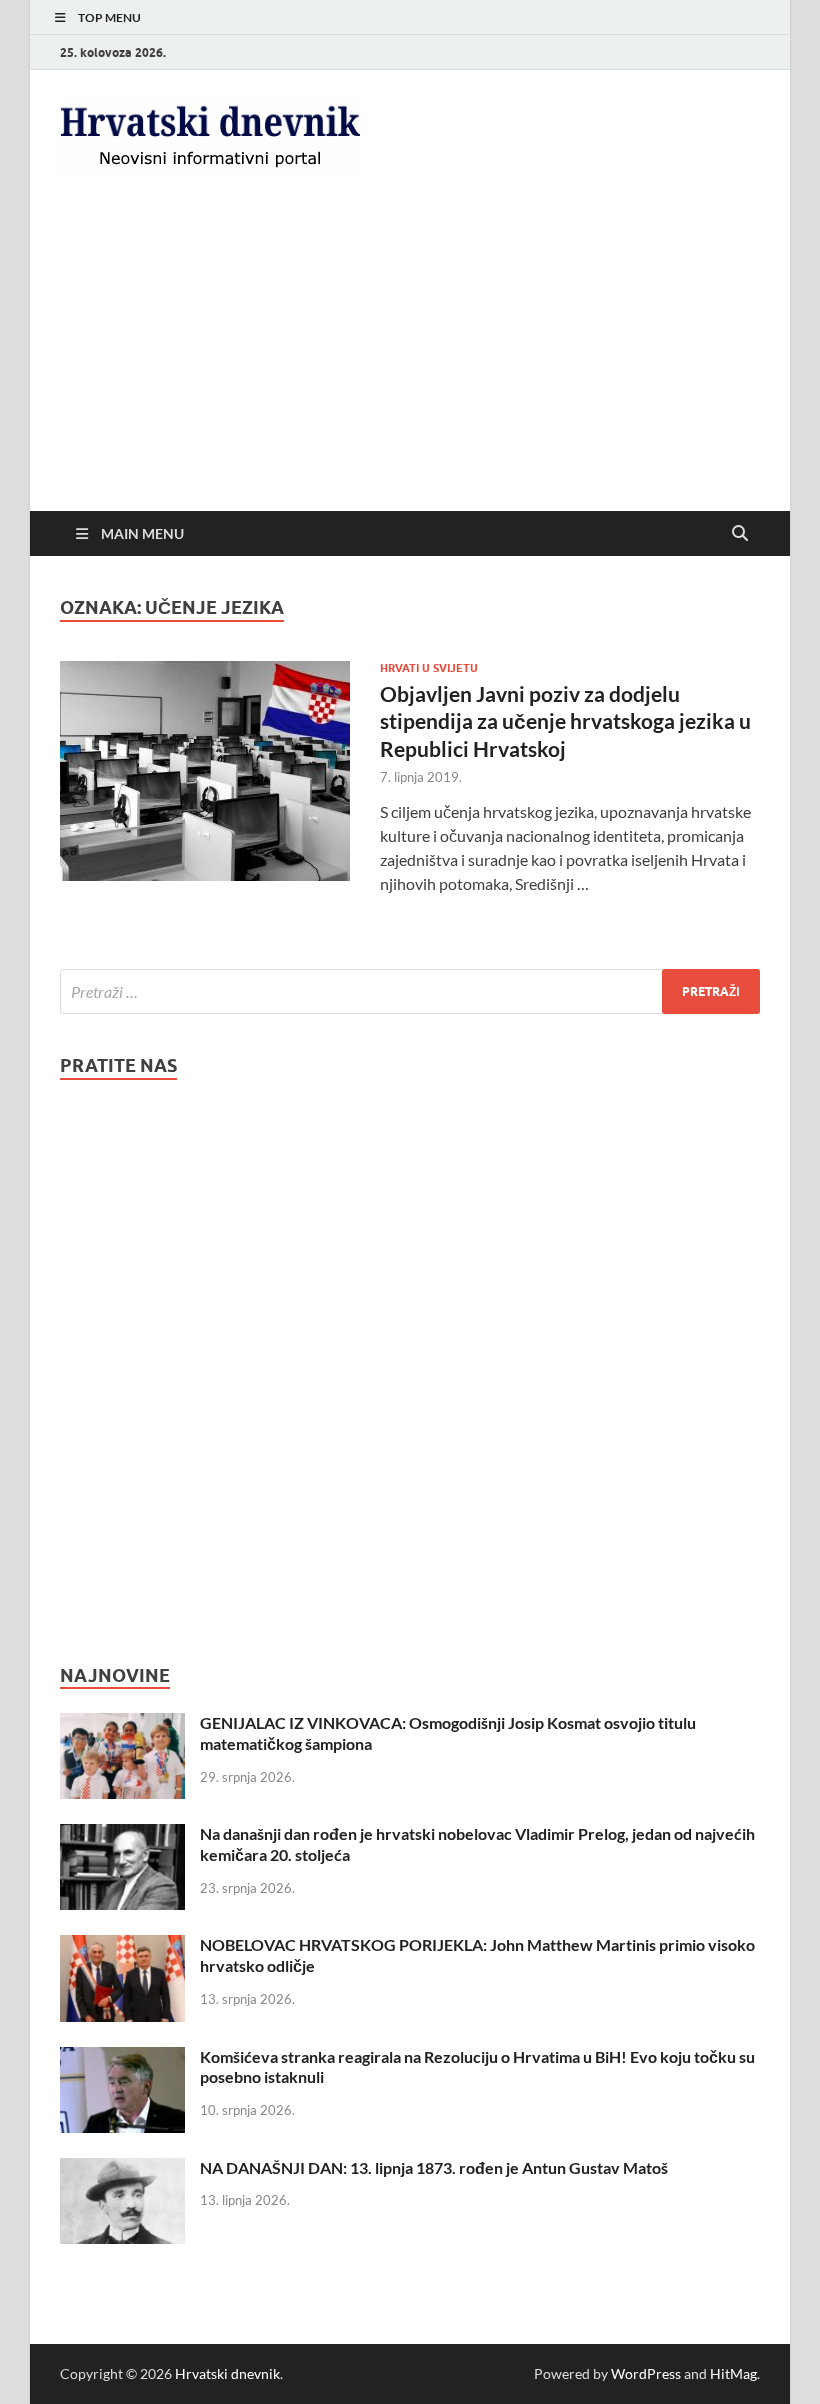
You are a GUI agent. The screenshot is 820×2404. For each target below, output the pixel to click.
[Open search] (740, 534)
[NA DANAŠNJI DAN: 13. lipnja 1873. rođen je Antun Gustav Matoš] (122, 2169)
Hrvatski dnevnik (227, 2373)
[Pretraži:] (410, 991)
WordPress (646, 2373)
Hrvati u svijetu (429, 668)
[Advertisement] (410, 361)
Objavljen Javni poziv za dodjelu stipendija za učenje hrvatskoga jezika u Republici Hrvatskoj (565, 721)
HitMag (733, 2373)
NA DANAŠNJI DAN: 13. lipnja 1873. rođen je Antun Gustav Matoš (434, 2167)
